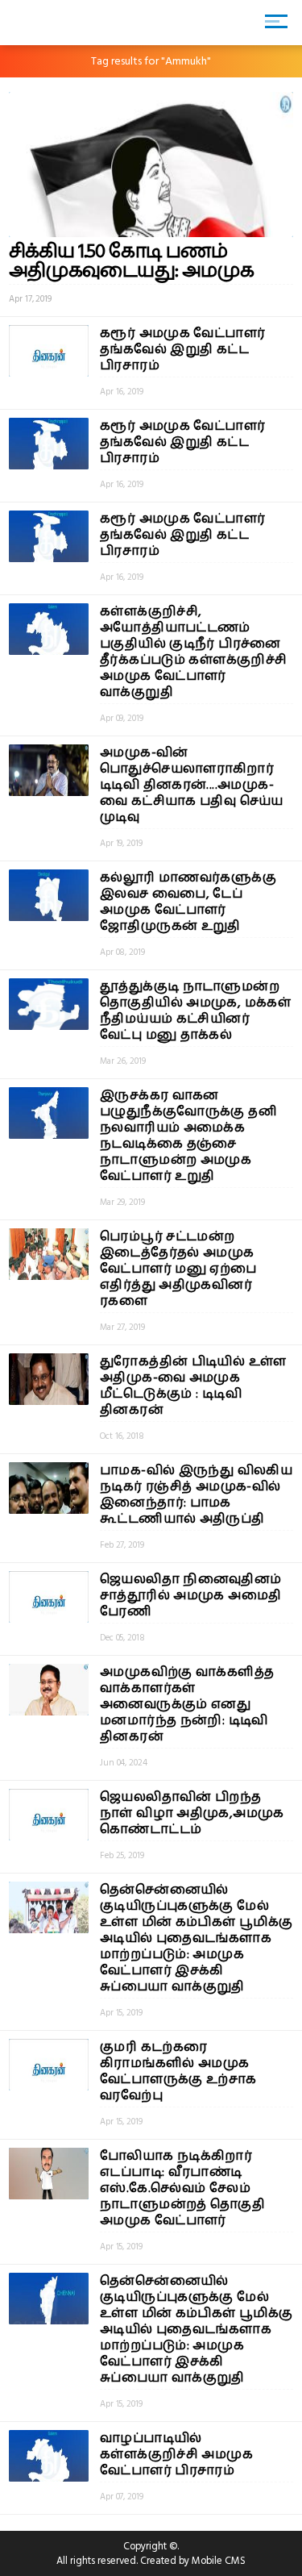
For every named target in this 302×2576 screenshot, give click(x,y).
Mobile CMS (219, 2561)
